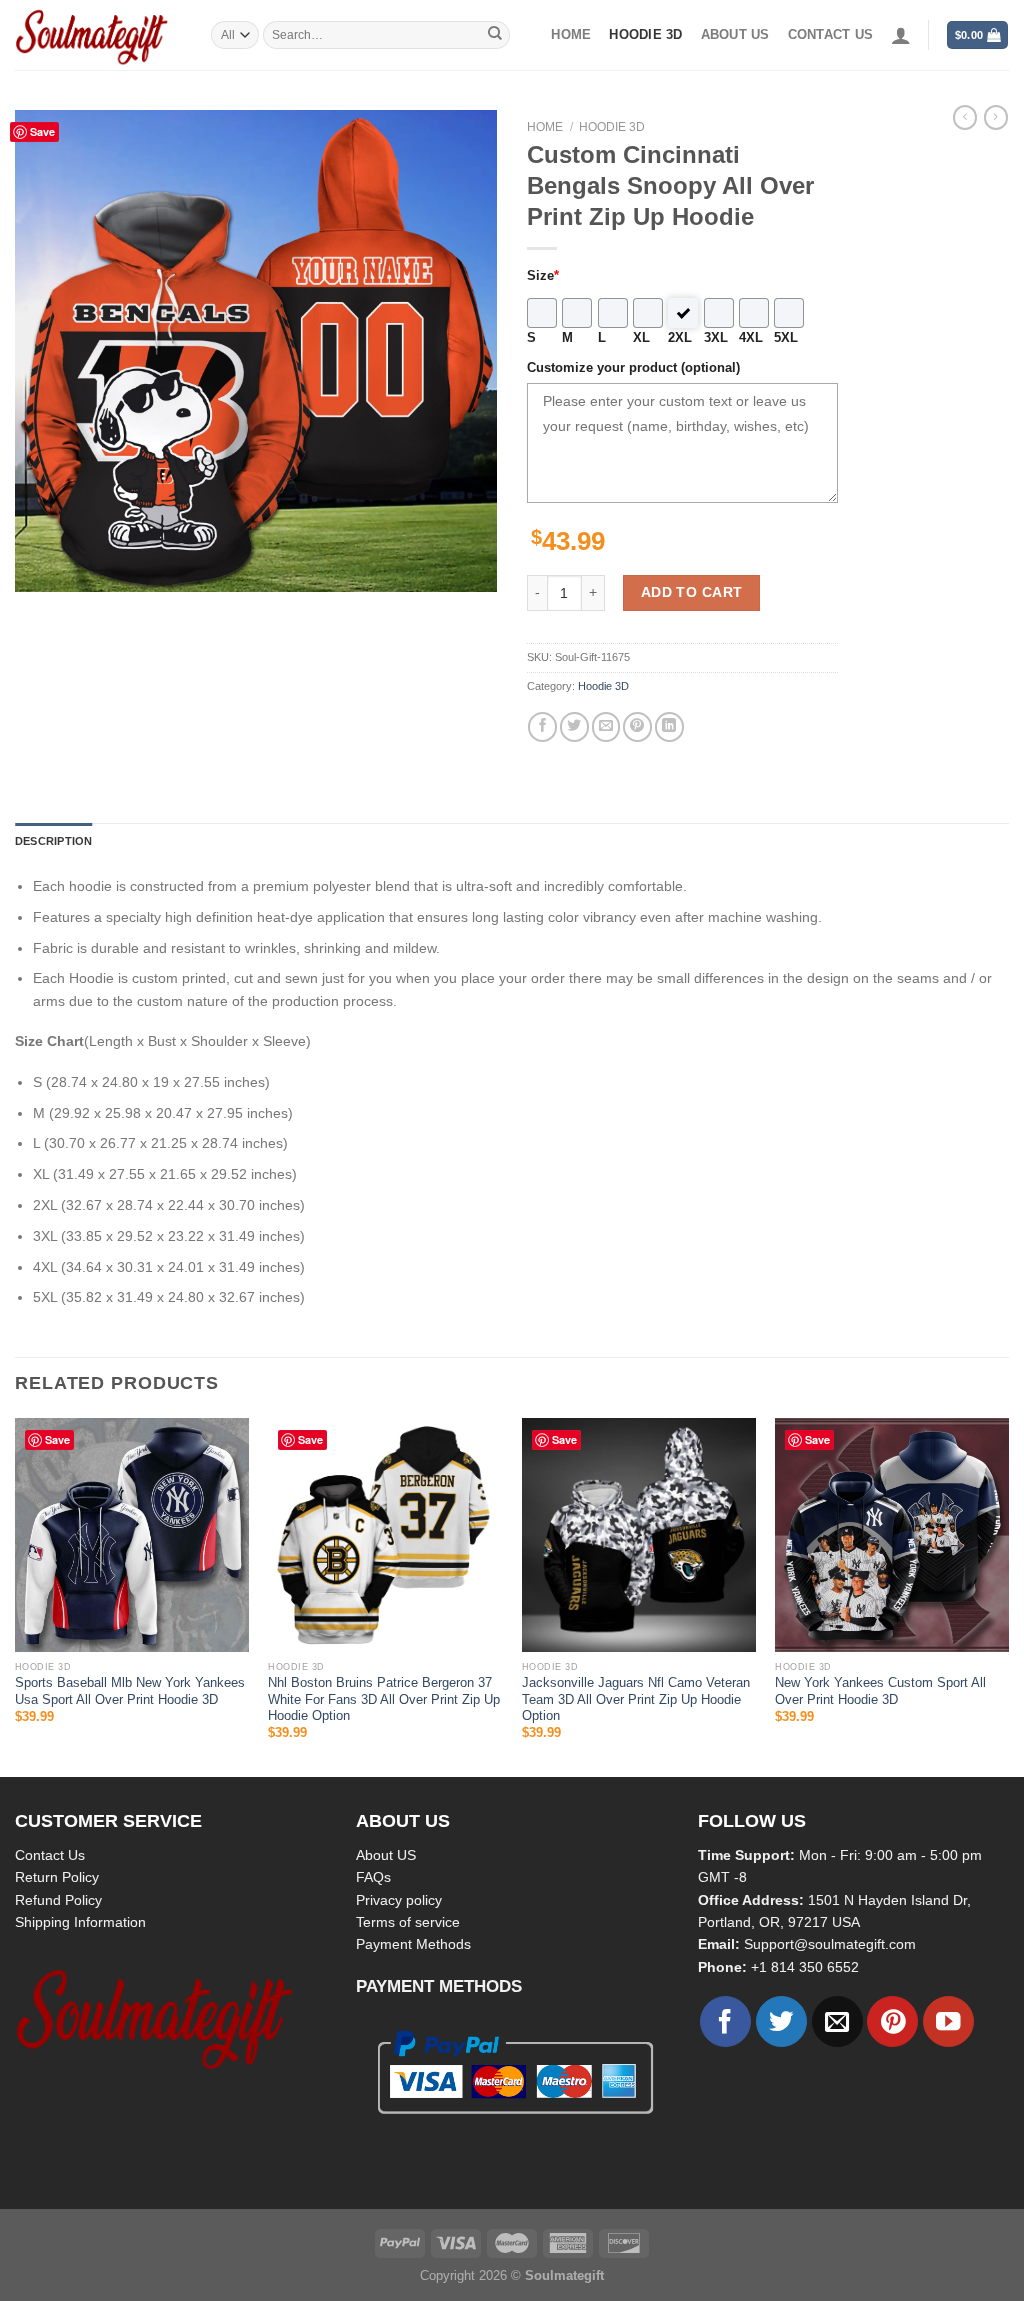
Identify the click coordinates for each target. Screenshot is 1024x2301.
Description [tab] (53, 841)
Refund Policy (58, 1900)
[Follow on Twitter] (781, 2021)
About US (386, 1855)
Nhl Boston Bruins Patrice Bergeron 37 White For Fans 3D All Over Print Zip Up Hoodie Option (384, 1699)
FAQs (373, 1877)
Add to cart (692, 592)
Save (42, 131)
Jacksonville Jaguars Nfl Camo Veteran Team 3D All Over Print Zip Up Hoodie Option (636, 1699)
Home (571, 35)
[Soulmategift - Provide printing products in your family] (98, 35)
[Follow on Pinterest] (892, 2021)
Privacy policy (399, 1900)
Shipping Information (80, 1922)
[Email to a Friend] (606, 726)
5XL (786, 338)
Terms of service (408, 1922)
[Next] (1008, 1595)
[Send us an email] (837, 2021)
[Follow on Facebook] (725, 2021)
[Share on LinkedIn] (669, 726)
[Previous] (16, 1595)
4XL (751, 338)
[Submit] (495, 35)
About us (735, 35)
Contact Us (50, 1855)
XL (641, 338)
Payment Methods (413, 1944)
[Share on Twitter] (574, 726)
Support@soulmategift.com (830, 1944)
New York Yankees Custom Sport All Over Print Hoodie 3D (880, 1691)
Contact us (831, 35)
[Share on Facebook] (542, 726)
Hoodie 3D (645, 35)
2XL (680, 338)
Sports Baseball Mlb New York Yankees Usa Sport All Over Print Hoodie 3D (130, 1691)
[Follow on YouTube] (948, 2021)
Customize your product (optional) (633, 368)
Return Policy (57, 1877)
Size (543, 276)
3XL (716, 338)
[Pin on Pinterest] (637, 726)
